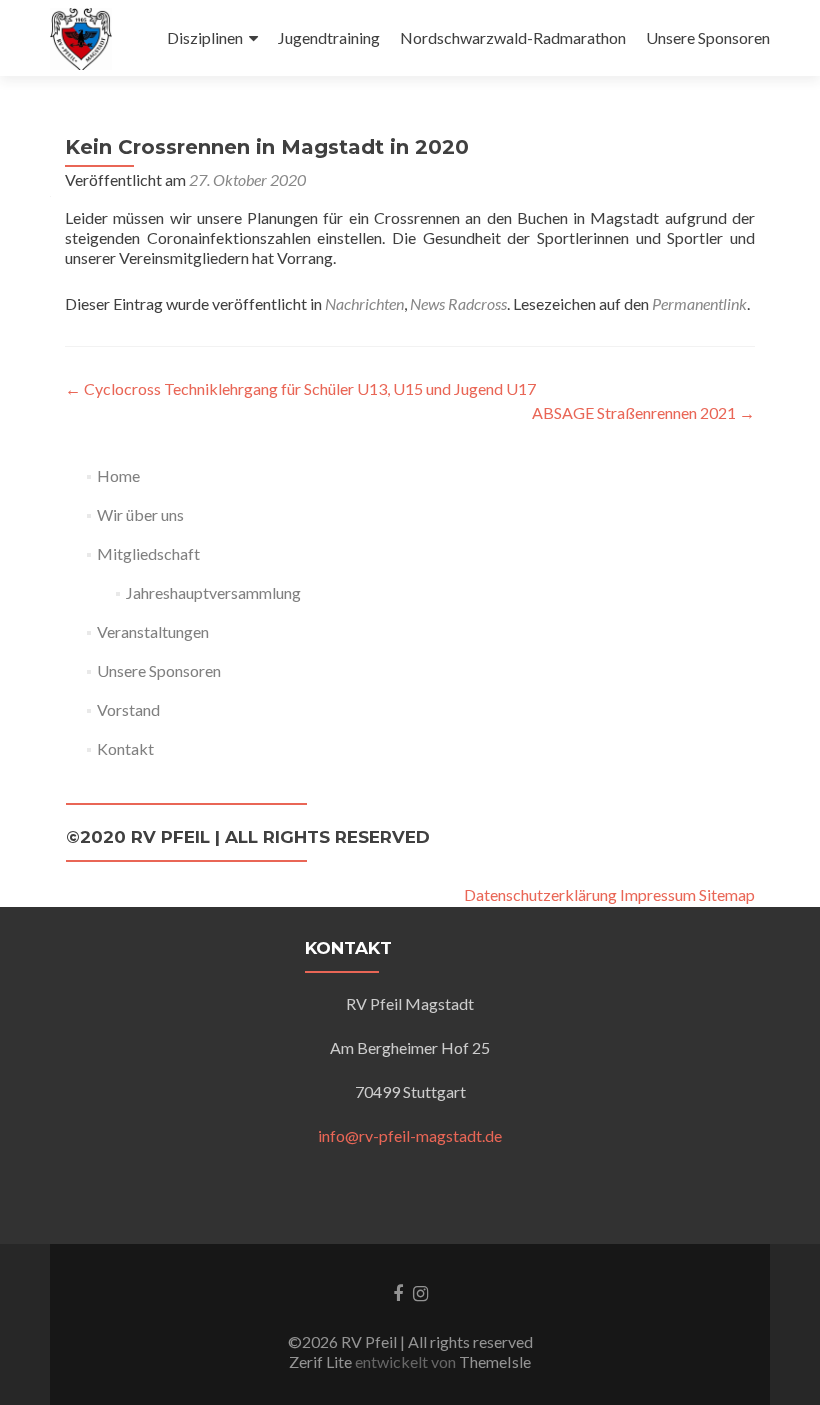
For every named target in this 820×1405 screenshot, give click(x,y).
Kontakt (125, 748)
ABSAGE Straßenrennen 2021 (643, 412)
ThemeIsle (495, 1361)
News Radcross (458, 303)
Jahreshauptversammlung (213, 592)
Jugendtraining (329, 37)
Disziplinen (205, 37)
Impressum (658, 894)
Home (118, 475)
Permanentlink (699, 303)
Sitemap (727, 894)
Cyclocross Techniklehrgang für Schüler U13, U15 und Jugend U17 (300, 388)
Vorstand (128, 709)
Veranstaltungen (153, 631)
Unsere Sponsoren (708, 37)
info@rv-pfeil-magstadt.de (410, 1135)
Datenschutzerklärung (540, 894)
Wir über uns (140, 514)
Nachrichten (364, 303)
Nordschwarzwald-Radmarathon (513, 37)
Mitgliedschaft (148, 553)
